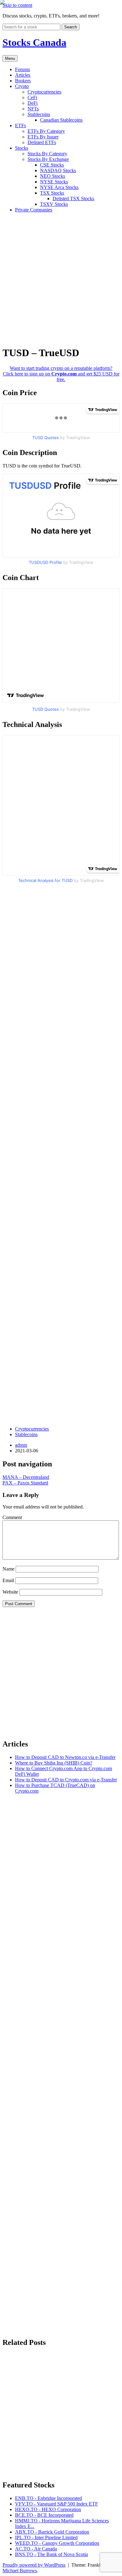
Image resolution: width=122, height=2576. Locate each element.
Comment (12, 1517)
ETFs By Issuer (43, 137)
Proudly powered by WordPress (34, 2565)
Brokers (23, 81)
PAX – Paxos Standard (25, 1483)
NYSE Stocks (54, 182)
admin (21, 1445)
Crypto (22, 86)
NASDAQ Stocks (58, 170)
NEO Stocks (53, 176)
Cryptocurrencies (44, 92)
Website (10, 1592)
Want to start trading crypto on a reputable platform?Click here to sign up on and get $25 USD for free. (61, 374)
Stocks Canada (34, 42)
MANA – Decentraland (26, 1477)
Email (8, 1580)
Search (71, 27)
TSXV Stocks (54, 204)
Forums (23, 69)
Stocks (22, 148)
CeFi (32, 97)
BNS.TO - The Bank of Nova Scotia (51, 2554)
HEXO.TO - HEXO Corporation (48, 2509)
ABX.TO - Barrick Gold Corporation (52, 2532)
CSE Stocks (52, 165)
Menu (10, 58)
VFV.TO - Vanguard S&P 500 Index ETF (56, 2504)
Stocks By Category (47, 154)
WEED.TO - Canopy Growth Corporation (57, 2543)
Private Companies (34, 210)
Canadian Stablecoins (61, 120)
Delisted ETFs (42, 142)
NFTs (33, 109)
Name (8, 1569)
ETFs (20, 126)
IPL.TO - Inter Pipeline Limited (46, 2537)
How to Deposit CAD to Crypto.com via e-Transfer (66, 1780)
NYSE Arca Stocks (59, 187)
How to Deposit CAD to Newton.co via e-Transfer (65, 1757)
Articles (23, 75)
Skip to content (17, 5)
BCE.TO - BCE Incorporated (44, 2515)
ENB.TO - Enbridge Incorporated (48, 2498)
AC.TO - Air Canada (36, 2549)
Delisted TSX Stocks (73, 199)
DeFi (33, 103)
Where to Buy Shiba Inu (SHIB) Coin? (54, 1763)
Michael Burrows (20, 2571)
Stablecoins (39, 114)
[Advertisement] (61, 278)
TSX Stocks (52, 193)
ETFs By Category (46, 131)
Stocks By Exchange (48, 159)
